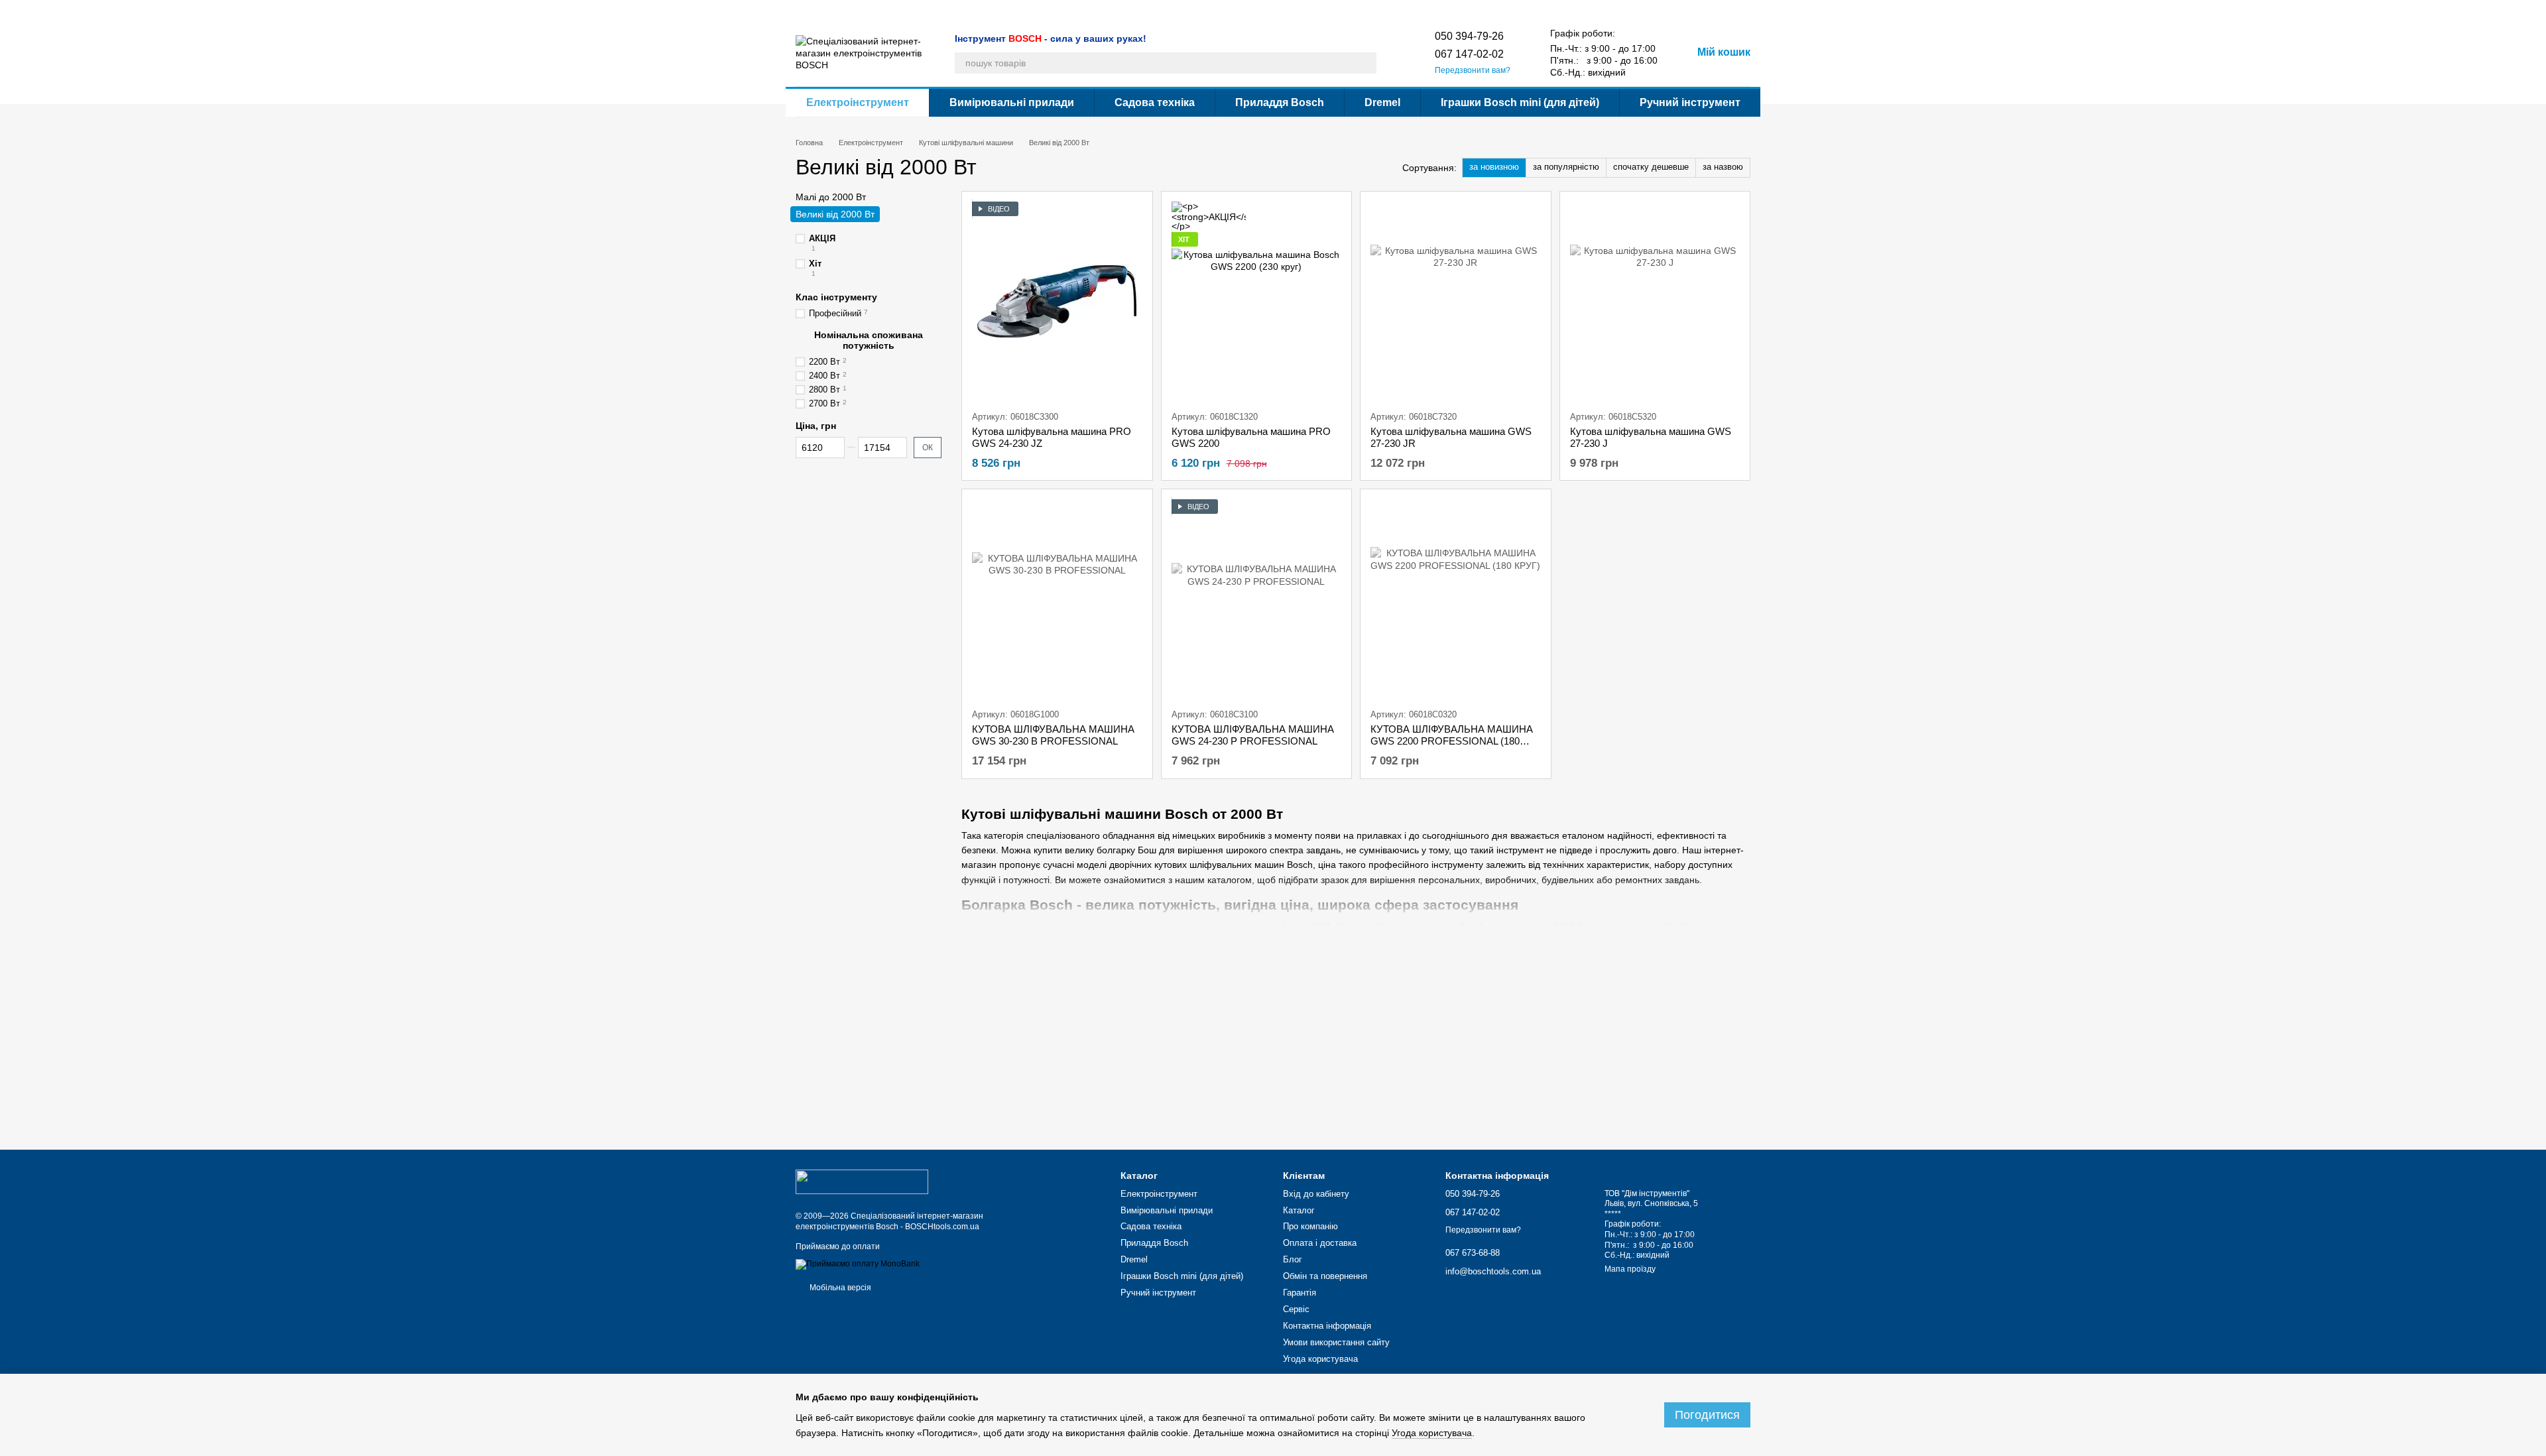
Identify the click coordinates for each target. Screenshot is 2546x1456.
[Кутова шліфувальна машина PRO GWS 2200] (1257, 301)
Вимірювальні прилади (1012, 102)
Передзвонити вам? (1473, 70)
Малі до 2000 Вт (831, 197)
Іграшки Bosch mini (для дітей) (1520, 102)
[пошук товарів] (1366, 63)
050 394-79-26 (1469, 36)
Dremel (1382, 102)
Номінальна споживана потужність (869, 340)
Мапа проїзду (1630, 1269)
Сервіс (1154, 11)
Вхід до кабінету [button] (1316, 1194)
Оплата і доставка (933, 11)
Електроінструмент (858, 102)
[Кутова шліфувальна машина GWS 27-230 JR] (1456, 301)
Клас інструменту (836, 297)
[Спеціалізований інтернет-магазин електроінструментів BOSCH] (862, 1182)
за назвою (1723, 167)
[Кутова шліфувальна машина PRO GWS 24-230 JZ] (1057, 301)
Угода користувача (1419, 11)
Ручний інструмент (1690, 102)
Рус (1491, 10)
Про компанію (862, 11)
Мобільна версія (839, 1288)
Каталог (811, 11)
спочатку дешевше (1651, 167)
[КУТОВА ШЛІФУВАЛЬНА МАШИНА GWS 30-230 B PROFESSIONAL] (1057, 599)
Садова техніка (1155, 102)
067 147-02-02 (1469, 54)
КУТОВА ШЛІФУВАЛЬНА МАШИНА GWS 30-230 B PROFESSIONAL (1053, 735)
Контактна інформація (1219, 11)
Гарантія (1114, 11)
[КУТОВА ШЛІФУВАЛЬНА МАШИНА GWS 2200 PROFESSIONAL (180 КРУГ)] (1456, 599)
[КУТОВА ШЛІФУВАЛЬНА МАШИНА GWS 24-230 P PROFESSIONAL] (1257, 599)
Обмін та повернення (1046, 11)
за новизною (1494, 167)
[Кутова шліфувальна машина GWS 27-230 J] (1655, 301)
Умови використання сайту (1323, 11)
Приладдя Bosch (1280, 102)
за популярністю (1566, 167)
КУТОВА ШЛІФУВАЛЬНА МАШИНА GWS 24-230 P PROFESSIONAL (1253, 735)
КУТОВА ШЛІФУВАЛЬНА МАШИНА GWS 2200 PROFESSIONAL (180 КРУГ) (1452, 741)
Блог (987, 11)
